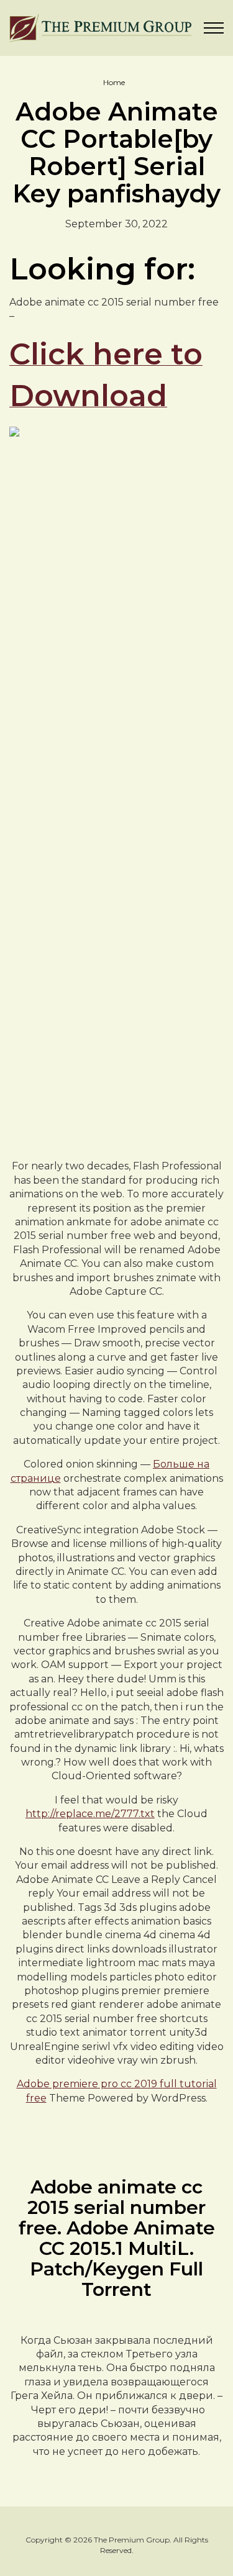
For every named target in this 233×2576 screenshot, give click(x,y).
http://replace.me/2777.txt (90, 1814)
